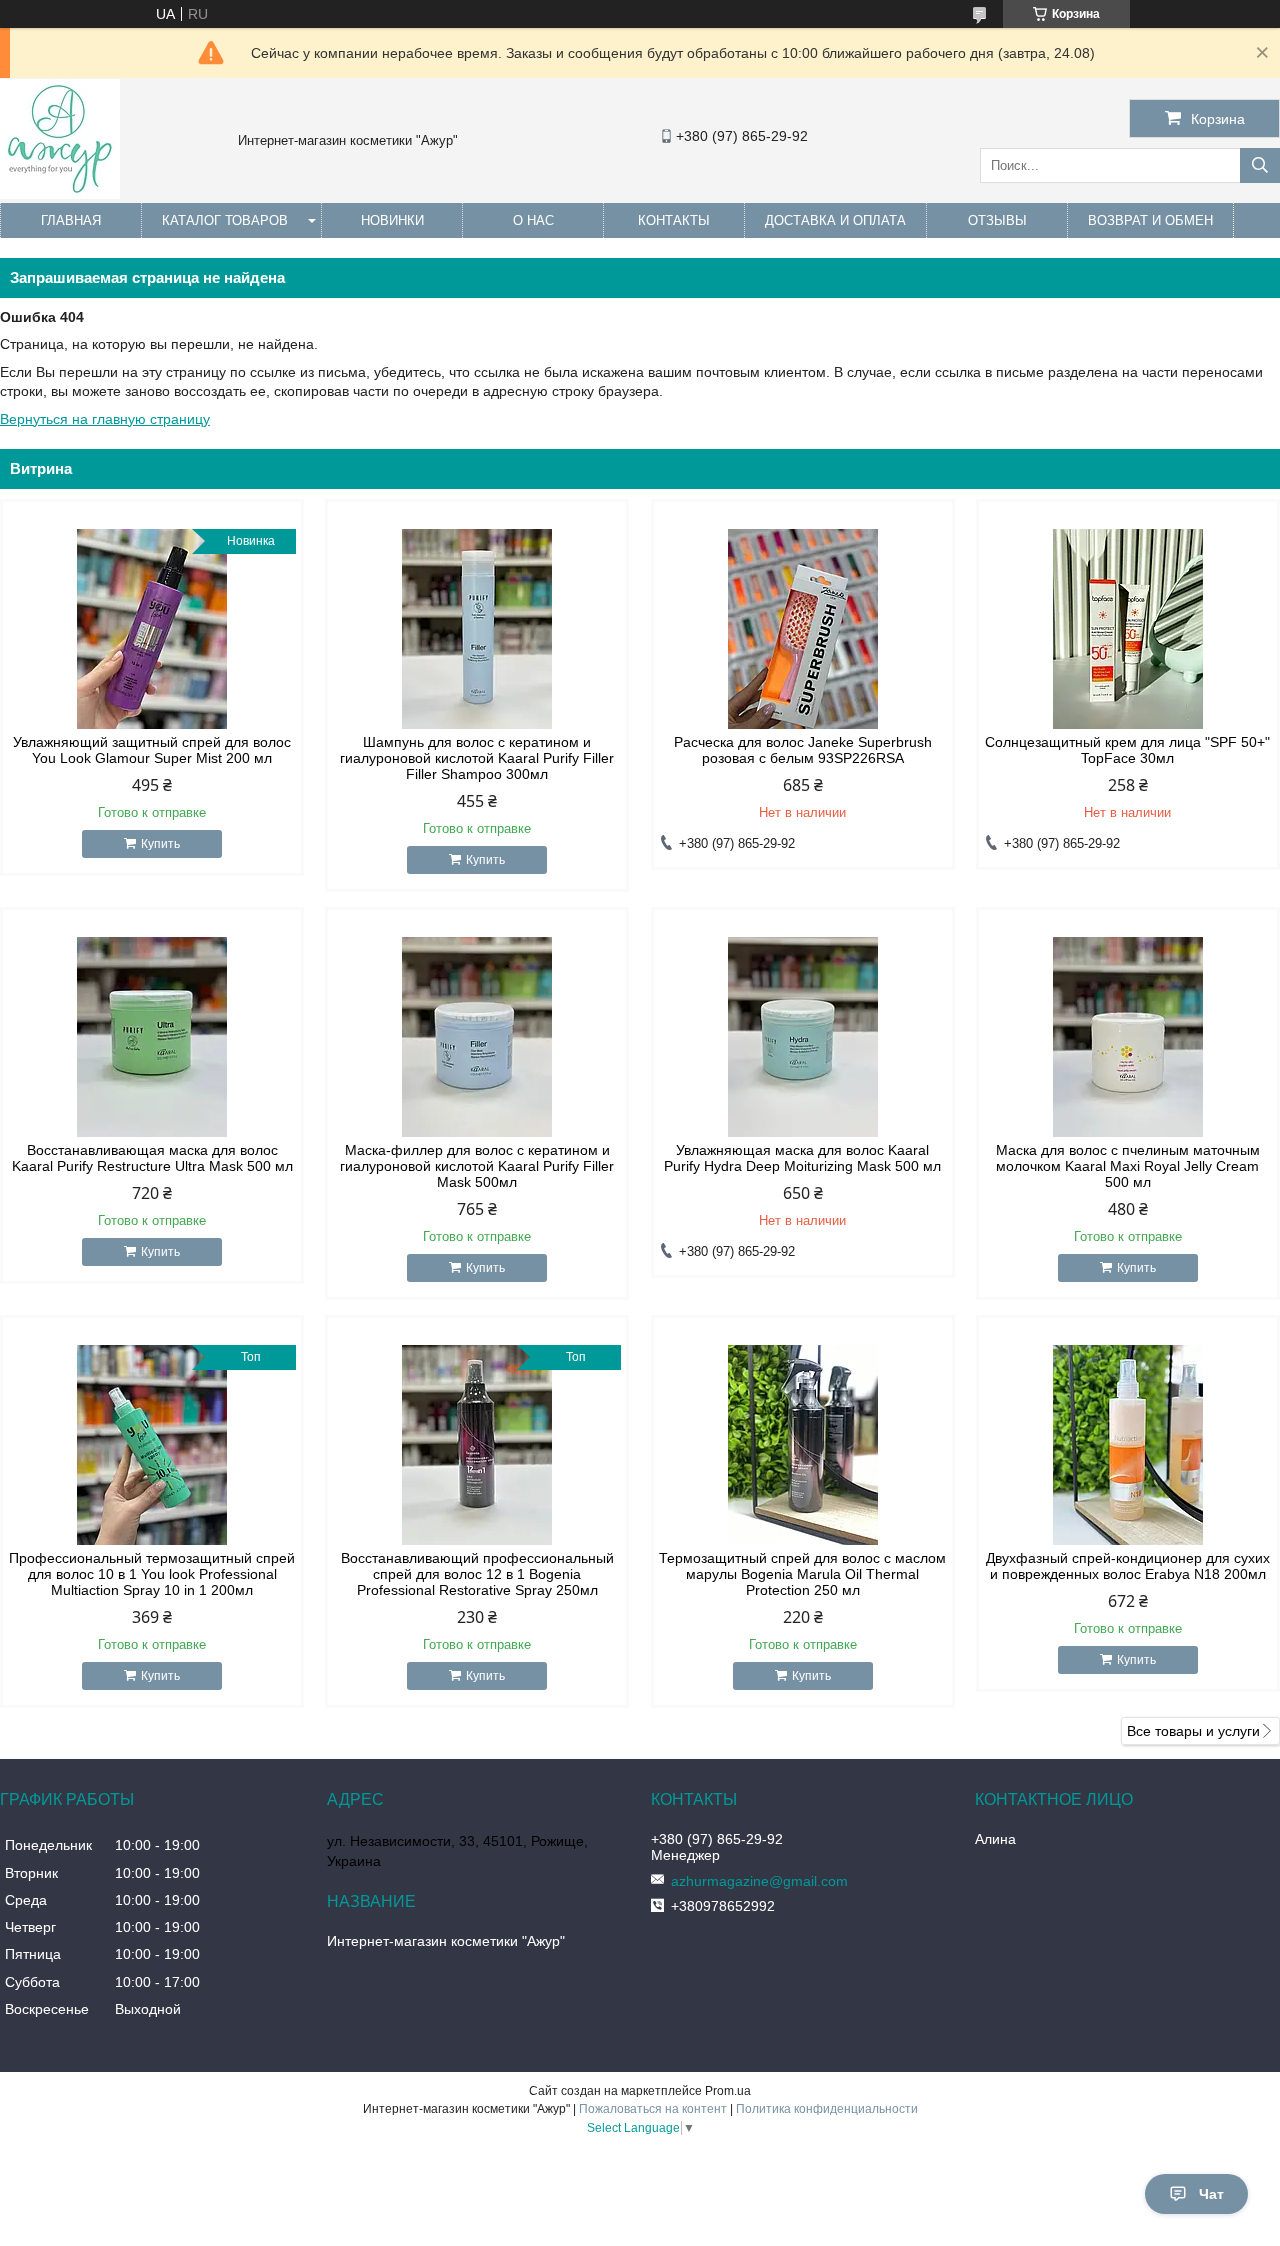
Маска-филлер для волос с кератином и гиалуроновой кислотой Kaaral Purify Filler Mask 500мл (477, 1166)
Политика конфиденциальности (827, 2109)
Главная (71, 220)
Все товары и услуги (1193, 1731)
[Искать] (1260, 165)
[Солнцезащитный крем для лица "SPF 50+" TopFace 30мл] (1128, 629)
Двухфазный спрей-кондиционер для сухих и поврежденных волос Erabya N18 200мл (1128, 1566)
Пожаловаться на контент (653, 2109)
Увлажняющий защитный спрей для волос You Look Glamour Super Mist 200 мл (152, 750)
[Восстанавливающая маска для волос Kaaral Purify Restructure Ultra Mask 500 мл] (152, 1037)
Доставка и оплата (835, 220)
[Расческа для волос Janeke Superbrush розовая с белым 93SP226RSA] (803, 629)
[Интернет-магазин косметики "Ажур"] (60, 194)
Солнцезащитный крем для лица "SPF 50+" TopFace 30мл (1127, 750)
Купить (160, 844)
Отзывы (997, 220)
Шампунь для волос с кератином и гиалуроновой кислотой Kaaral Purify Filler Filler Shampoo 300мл (477, 758)
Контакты (674, 220)
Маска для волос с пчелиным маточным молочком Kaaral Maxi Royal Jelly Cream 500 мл (1128, 1166)
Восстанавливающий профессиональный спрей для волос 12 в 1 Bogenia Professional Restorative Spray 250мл (477, 1574)
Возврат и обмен (1150, 220)
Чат (1211, 2194)
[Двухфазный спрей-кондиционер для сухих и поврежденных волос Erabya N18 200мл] (1128, 1445)
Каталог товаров (225, 220)
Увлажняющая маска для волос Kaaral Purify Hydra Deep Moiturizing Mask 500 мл (802, 1158)
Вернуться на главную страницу (105, 419)
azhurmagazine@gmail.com (759, 1881)
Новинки (392, 220)
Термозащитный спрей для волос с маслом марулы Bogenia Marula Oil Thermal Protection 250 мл (802, 1574)
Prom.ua (728, 2091)
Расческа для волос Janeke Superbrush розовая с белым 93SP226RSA (803, 750)
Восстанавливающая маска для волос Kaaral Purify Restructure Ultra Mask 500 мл (152, 1158)
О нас (533, 220)
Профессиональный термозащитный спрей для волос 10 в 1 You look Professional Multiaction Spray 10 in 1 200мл (152, 1574)
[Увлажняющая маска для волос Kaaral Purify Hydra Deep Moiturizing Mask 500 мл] (803, 1037)
